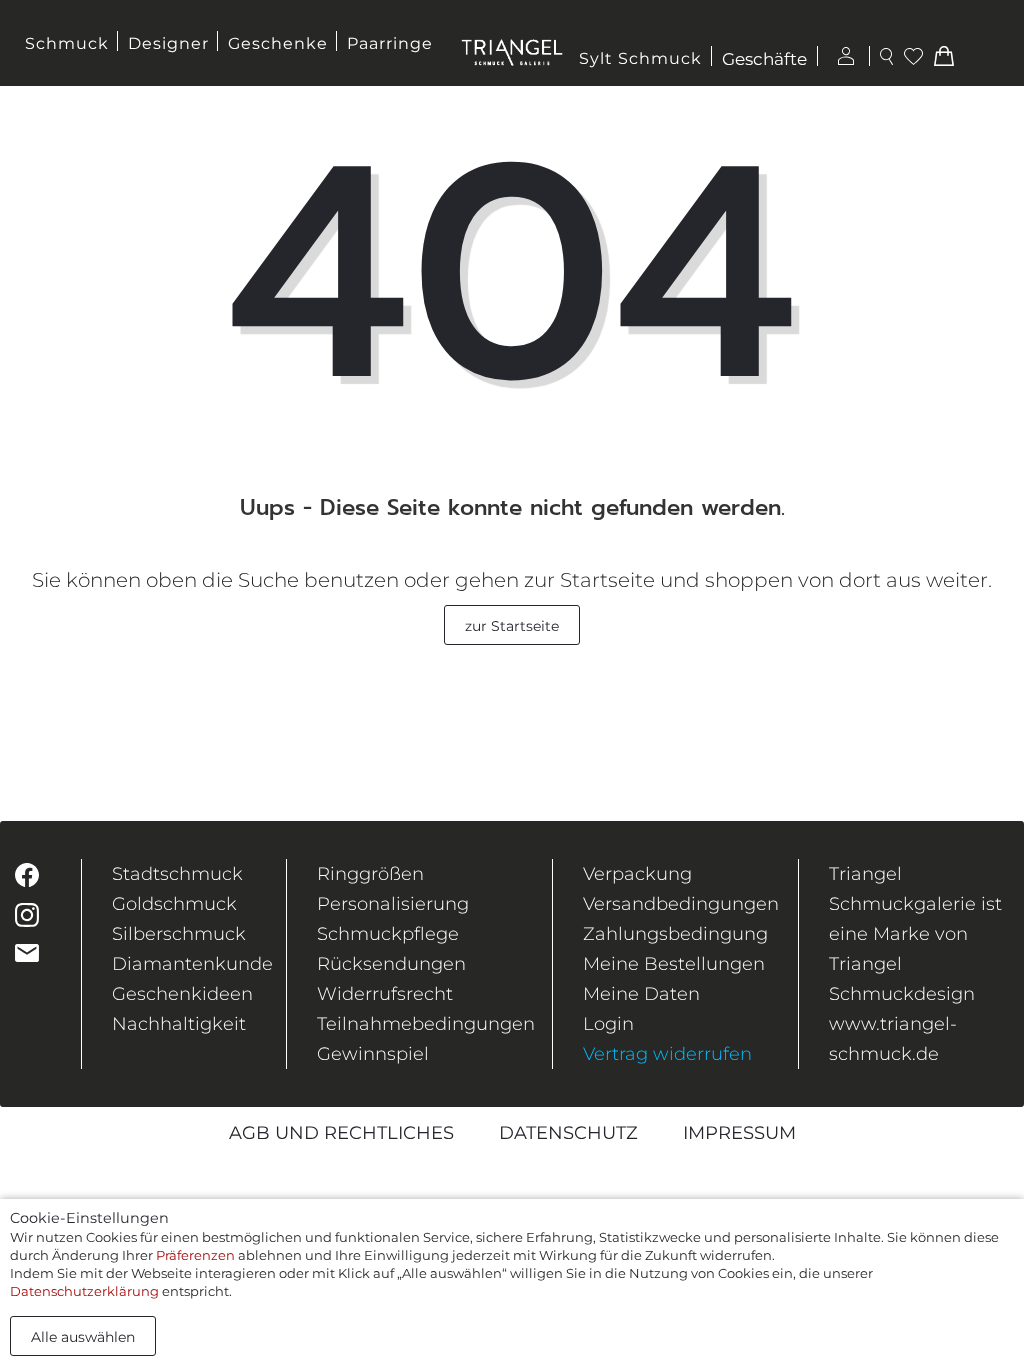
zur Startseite (512, 626)
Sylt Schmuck (640, 58)
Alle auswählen (83, 1337)
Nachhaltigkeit (179, 1024)
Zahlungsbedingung (675, 934)
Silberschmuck (179, 934)
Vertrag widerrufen (667, 1054)
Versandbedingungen (681, 904)
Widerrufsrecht (385, 994)
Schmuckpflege (388, 934)
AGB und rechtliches (341, 1133)
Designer (168, 43)
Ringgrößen (370, 874)
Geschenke (278, 43)
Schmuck (67, 43)
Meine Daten (641, 994)
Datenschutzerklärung (84, 1291)
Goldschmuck (174, 904)
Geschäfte (764, 59)
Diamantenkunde (192, 964)
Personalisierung (393, 904)
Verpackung (637, 874)
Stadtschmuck (177, 874)
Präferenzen (195, 1255)
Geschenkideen (182, 994)
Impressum (739, 1133)
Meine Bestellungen (674, 964)
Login (608, 1024)
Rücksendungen (391, 964)
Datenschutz (568, 1133)
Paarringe (390, 43)
